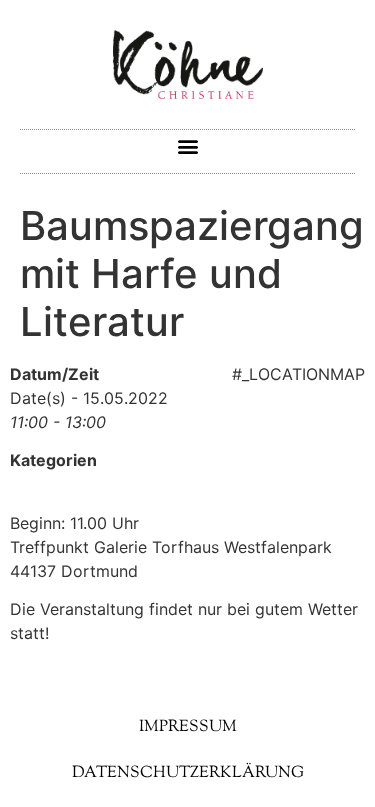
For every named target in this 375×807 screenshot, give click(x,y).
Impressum (188, 727)
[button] (187, 146)
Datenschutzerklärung (188, 773)
